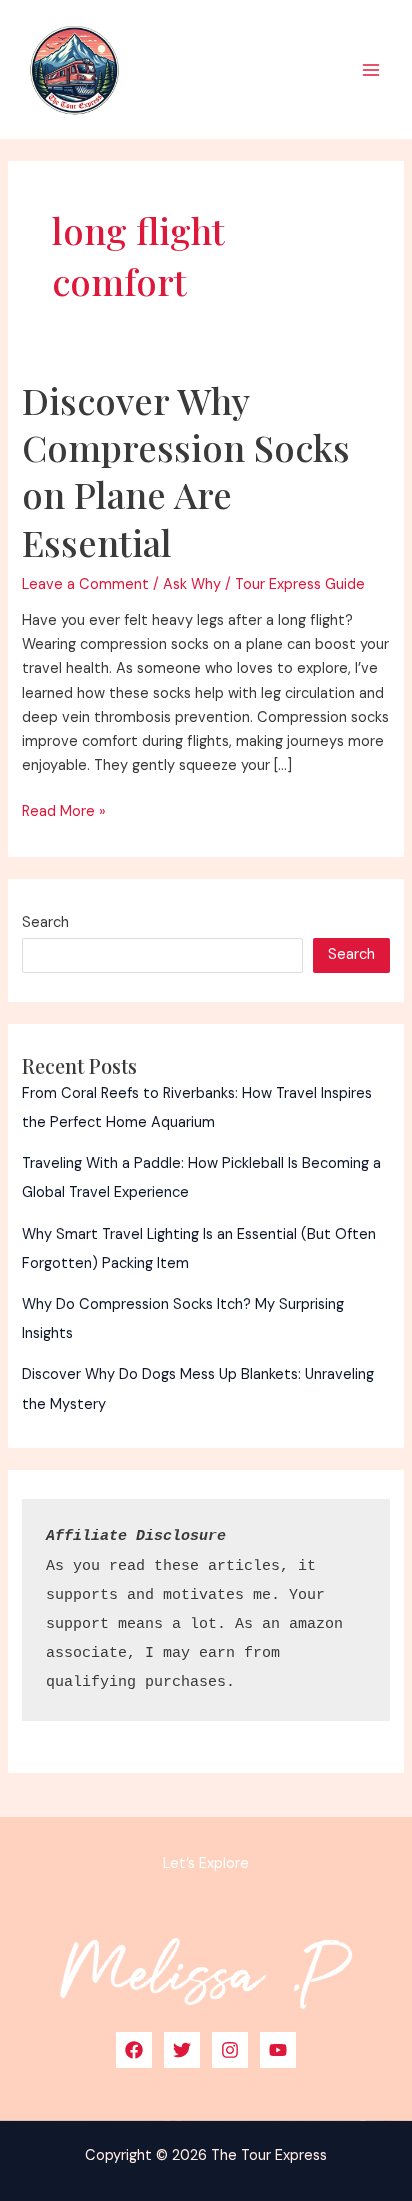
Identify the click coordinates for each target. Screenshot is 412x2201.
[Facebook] (134, 2050)
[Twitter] (182, 2050)
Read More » (64, 812)
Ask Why (192, 584)
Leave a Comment (85, 584)
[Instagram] (230, 2050)
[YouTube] (278, 2050)
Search (45, 922)
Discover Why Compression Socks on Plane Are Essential (186, 471)
